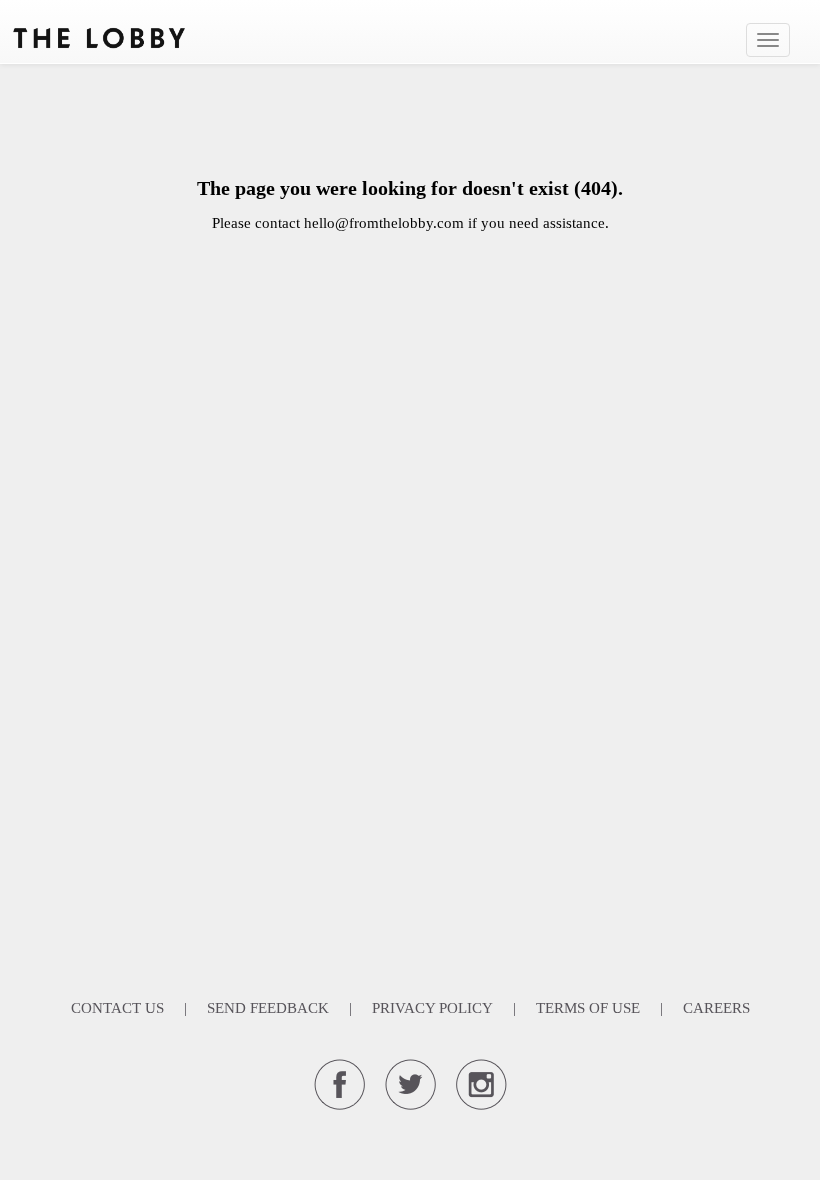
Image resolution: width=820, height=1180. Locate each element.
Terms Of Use (588, 1008)
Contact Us (117, 1008)
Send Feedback (268, 1008)
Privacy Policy (432, 1008)
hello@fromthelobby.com (384, 223)
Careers (716, 1008)
